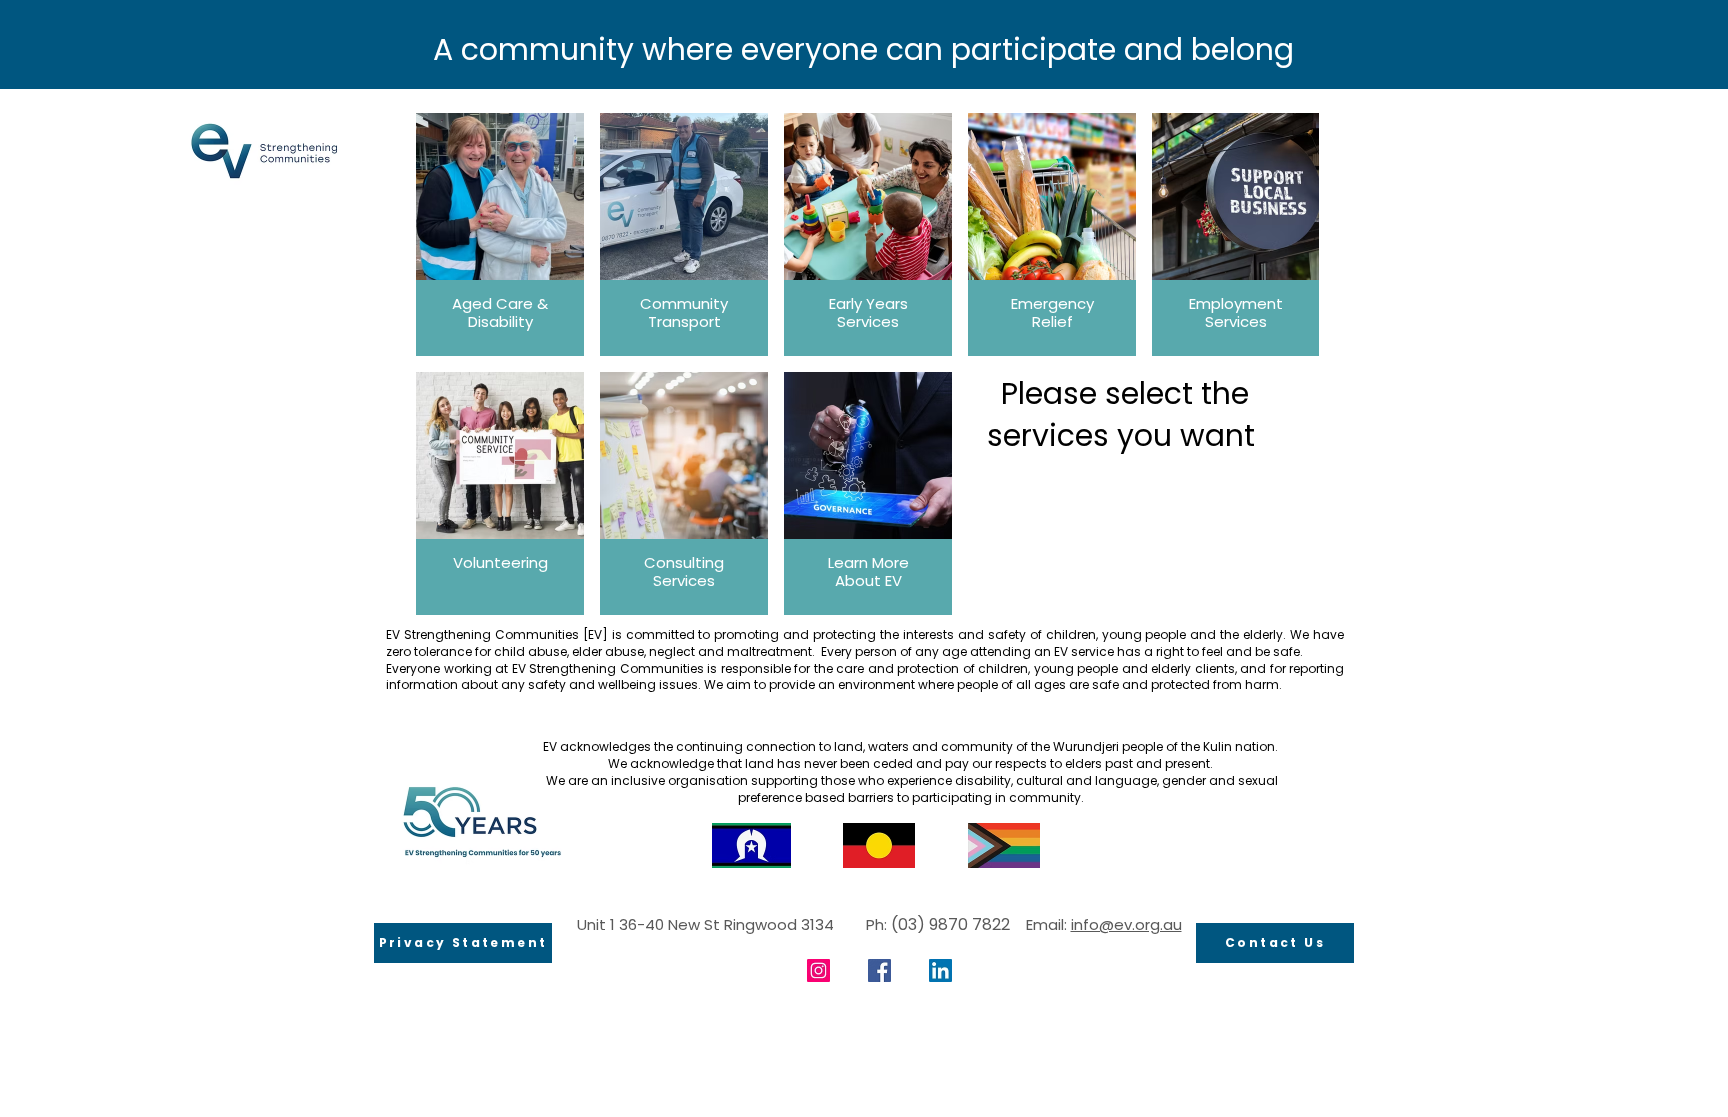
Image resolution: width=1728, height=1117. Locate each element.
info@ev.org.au (1126, 924)
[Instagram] (818, 970)
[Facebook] (879, 970)
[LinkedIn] (940, 970)
